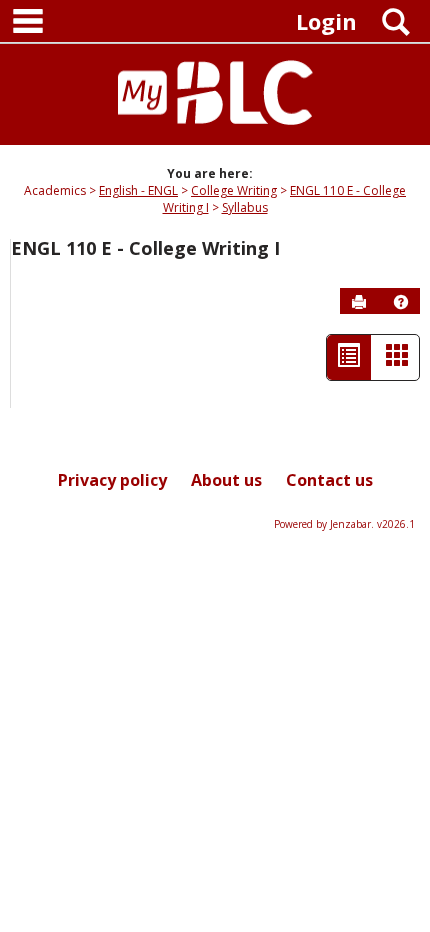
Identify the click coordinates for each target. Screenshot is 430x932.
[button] (401, 302)
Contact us (329, 480)
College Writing (234, 190)
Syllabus (245, 207)
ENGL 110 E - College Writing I (145, 248)
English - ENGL (138, 190)
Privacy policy (112, 480)
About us (226, 480)
